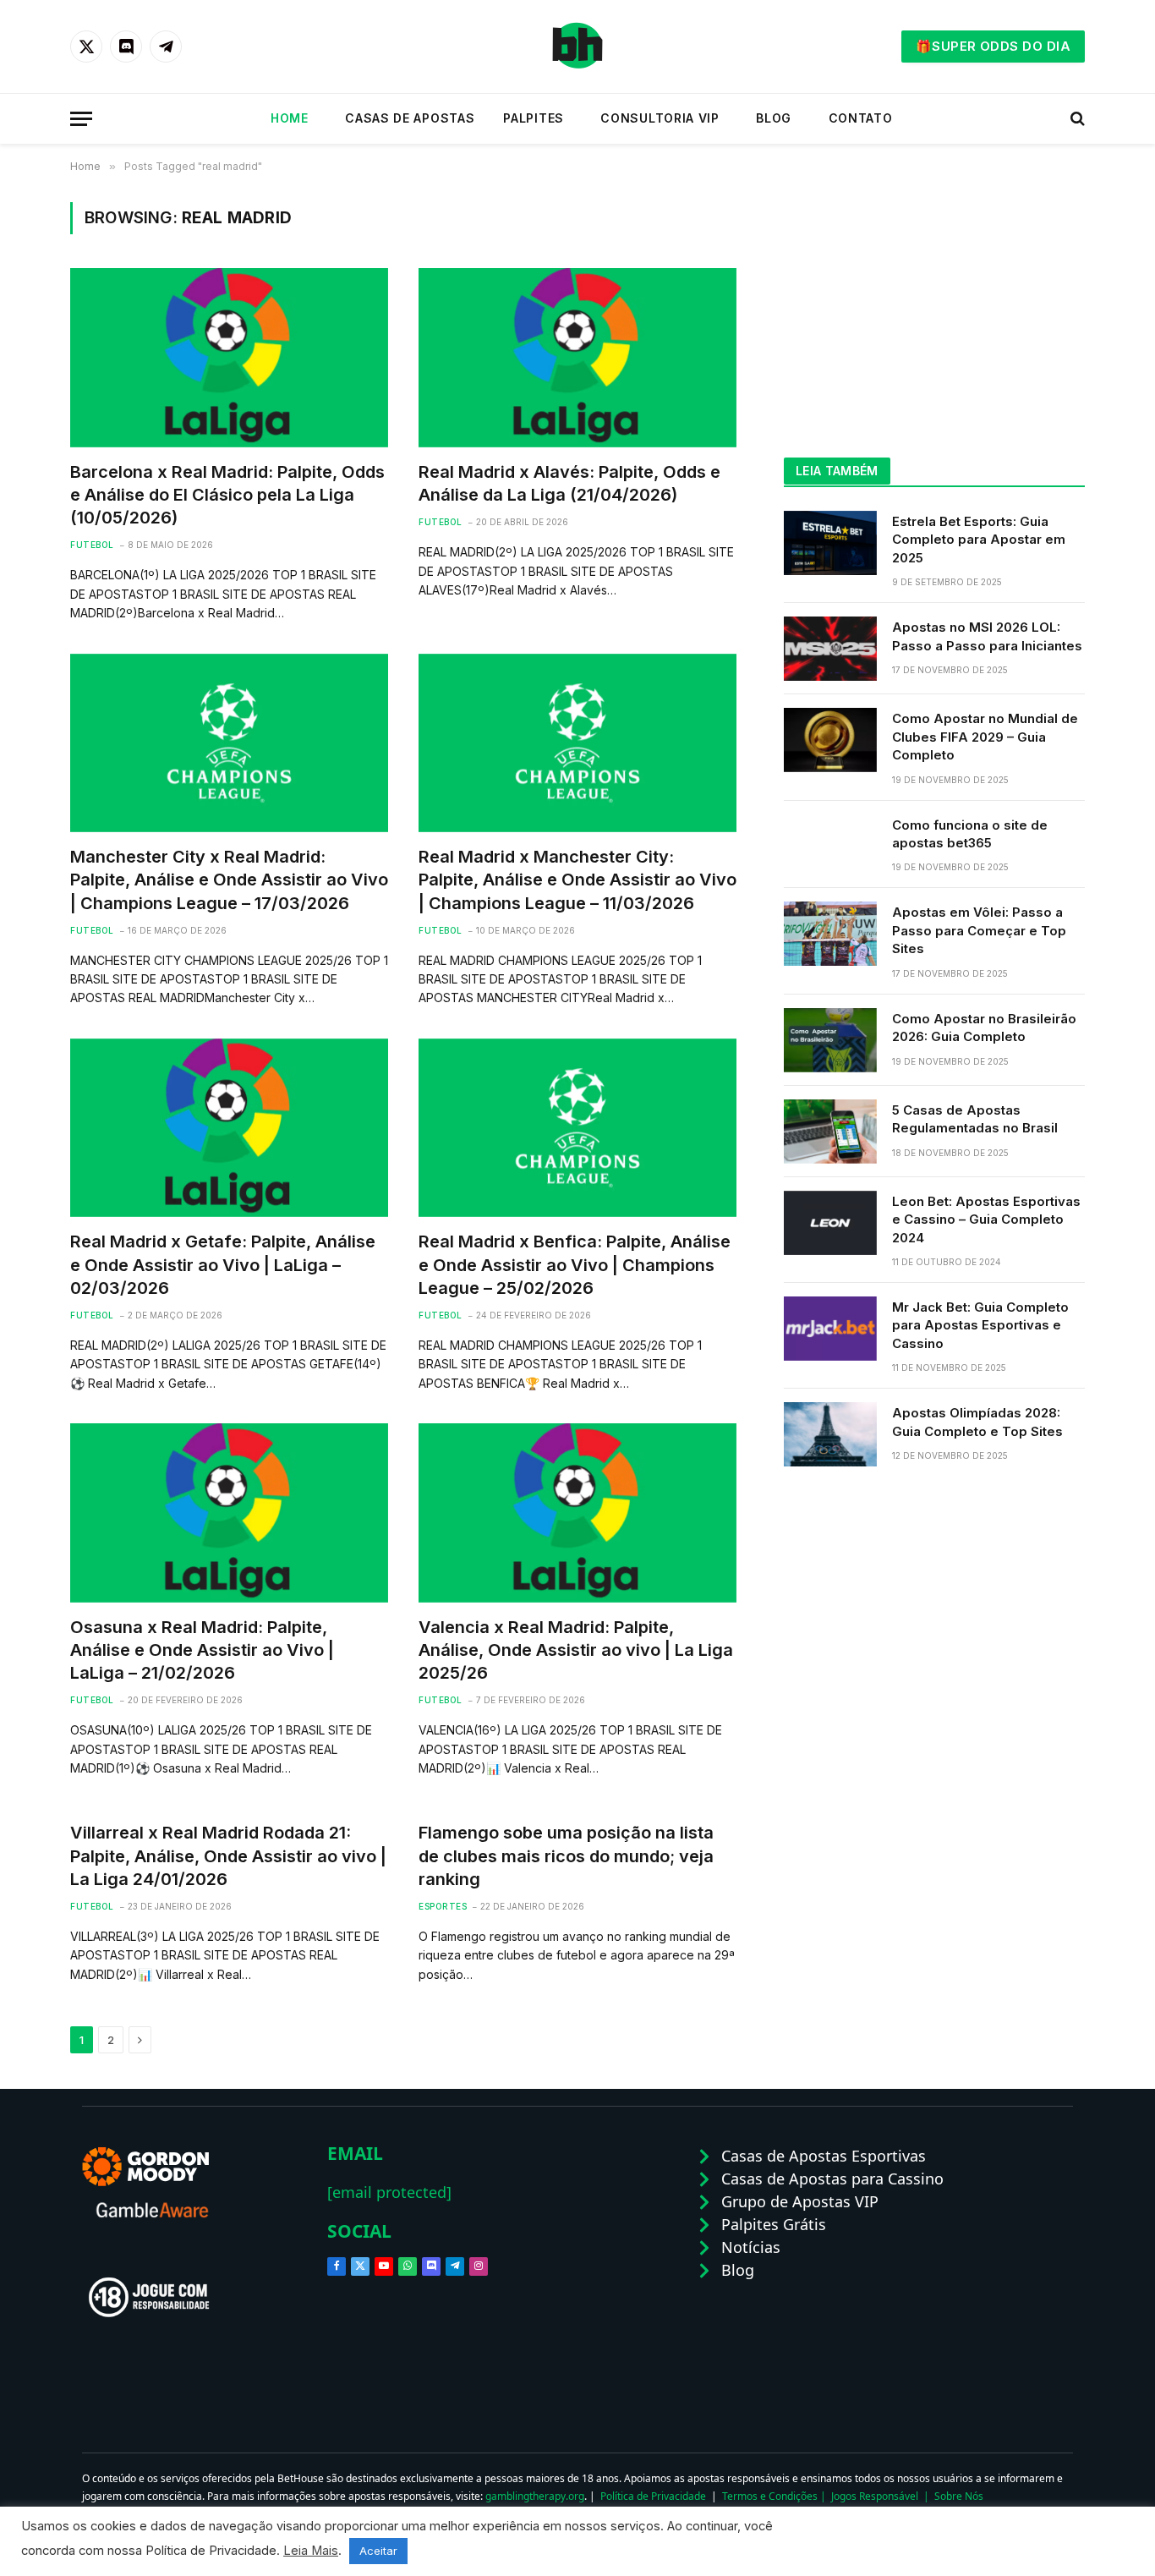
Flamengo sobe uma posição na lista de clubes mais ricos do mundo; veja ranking (566, 1855)
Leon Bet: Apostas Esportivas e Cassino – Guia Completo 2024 (986, 1219)
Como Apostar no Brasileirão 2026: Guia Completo (984, 1028)
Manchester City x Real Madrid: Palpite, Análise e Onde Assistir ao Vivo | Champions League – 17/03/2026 (229, 880)
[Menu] (81, 119)
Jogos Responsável (875, 2496)
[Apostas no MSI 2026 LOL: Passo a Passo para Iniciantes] (830, 649)
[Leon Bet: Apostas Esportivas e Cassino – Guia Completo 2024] (830, 1223)
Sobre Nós (959, 2496)
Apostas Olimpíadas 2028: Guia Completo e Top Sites (977, 1422)
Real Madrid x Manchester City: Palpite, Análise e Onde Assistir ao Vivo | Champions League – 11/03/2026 (577, 880)
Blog (770, 118)
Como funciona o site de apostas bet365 (970, 834)
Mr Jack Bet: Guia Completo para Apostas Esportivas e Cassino (980, 1325)
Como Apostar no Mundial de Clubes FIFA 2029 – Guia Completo (985, 737)
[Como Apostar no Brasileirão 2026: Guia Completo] (830, 1040)
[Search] (1076, 119)
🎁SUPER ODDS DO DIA (993, 46)
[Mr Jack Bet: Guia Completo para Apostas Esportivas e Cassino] (830, 1329)
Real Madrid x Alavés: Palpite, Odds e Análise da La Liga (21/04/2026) (569, 483)
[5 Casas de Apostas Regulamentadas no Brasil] (830, 1132)
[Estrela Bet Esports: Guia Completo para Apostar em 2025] (830, 543)
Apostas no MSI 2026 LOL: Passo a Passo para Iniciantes (987, 636)
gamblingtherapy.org (535, 2496)
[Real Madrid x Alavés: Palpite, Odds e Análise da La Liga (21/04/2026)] (577, 358)
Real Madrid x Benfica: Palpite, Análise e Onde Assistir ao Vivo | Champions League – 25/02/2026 (575, 1264)
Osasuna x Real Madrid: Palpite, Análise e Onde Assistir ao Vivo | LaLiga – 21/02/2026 (202, 1650)
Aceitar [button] (378, 2551)
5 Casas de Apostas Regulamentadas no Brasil (975, 1119)
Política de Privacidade (653, 2496)
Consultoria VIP (656, 118)
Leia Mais (311, 2551)
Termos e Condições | (777, 2496)
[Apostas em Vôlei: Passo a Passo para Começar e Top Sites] (830, 934)
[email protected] (389, 2192)
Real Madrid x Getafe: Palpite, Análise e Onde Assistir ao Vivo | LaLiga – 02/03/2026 (223, 1264)
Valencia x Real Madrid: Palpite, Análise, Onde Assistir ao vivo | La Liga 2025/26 (576, 1650)
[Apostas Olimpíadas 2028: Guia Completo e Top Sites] (830, 1434)
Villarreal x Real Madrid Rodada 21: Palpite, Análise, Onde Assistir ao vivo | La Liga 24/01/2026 (228, 1855)
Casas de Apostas (406, 118)
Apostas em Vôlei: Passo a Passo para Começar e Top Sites (979, 930)
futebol (92, 545)
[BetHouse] (577, 47)
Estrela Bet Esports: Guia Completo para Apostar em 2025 (979, 540)
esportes (443, 1906)
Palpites (534, 118)
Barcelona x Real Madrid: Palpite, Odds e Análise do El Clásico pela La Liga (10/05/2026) (227, 495)
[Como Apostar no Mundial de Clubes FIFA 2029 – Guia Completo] (830, 740)
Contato (856, 118)
